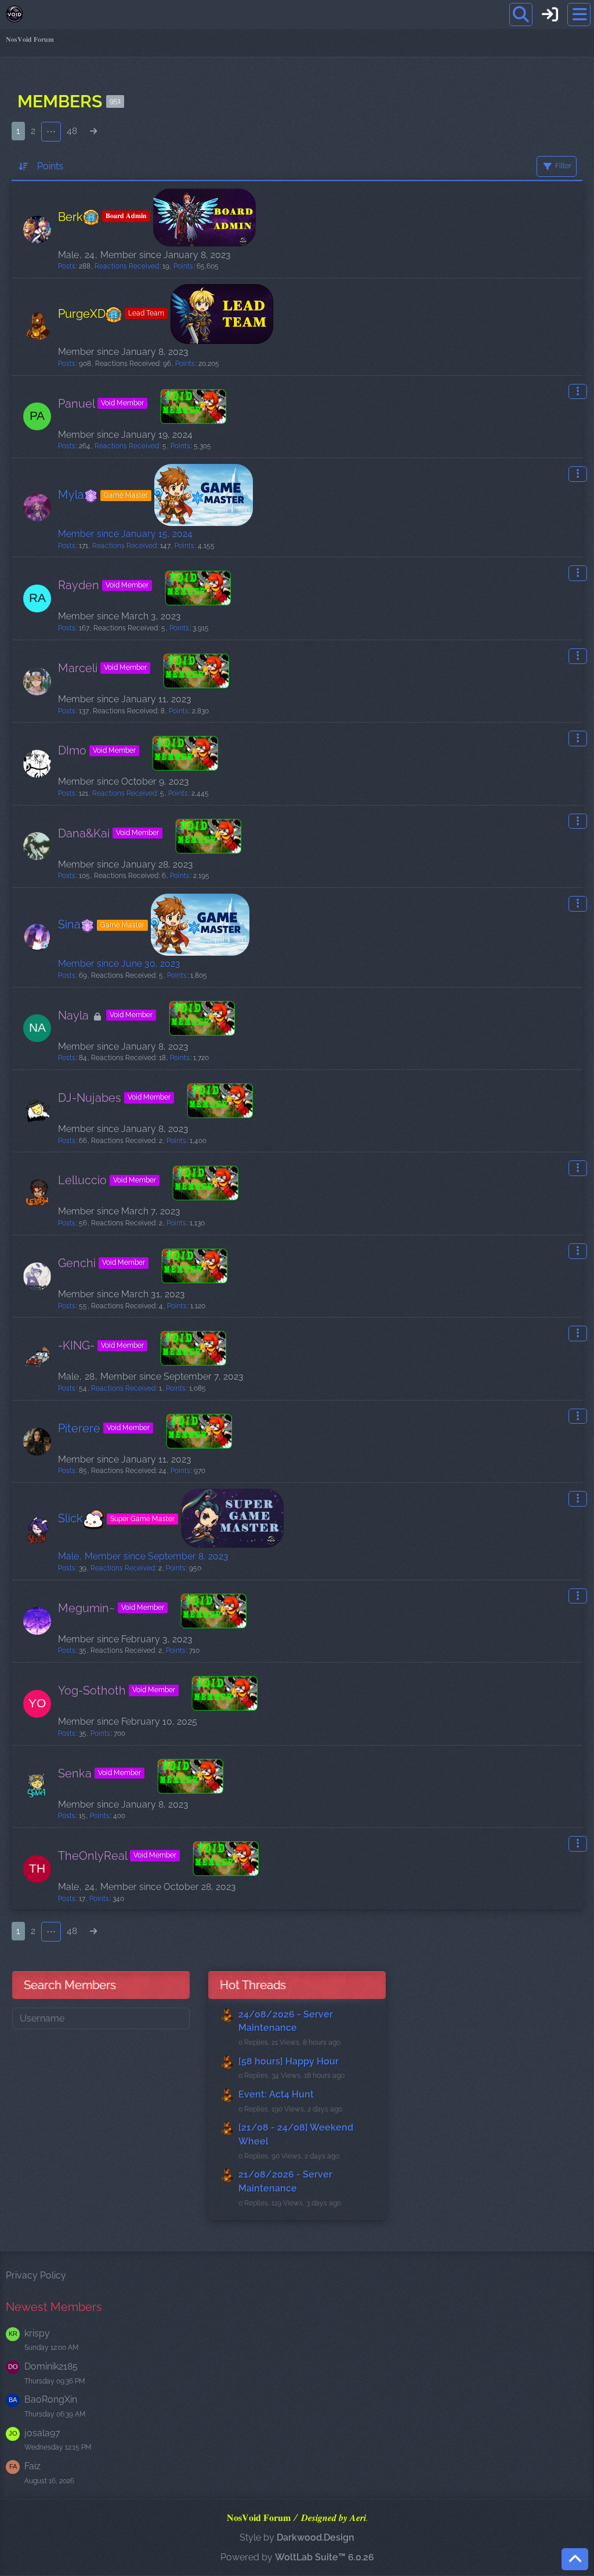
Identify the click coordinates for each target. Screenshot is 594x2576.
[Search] (521, 14)
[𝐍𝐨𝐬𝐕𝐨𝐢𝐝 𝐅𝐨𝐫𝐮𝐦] (15, 14)
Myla (103, 495)
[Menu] (579, 14)
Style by (297, 2537)
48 (72, 131)
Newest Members (54, 2307)
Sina (101, 924)
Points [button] (50, 166)
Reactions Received (127, 266)
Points (183, 266)
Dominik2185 (51, 2366)
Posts (67, 266)
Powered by (297, 2557)
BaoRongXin (51, 2399)
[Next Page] (93, 131)
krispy (37, 2333)
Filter (563, 166)
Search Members (70, 1985)
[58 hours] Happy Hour (289, 2061)
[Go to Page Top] (575, 2559)
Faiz (32, 2466)
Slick (116, 1518)
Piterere (79, 1428)
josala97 (42, 2433)
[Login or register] (550, 14)
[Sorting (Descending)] (24, 166)
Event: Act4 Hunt (276, 2094)
